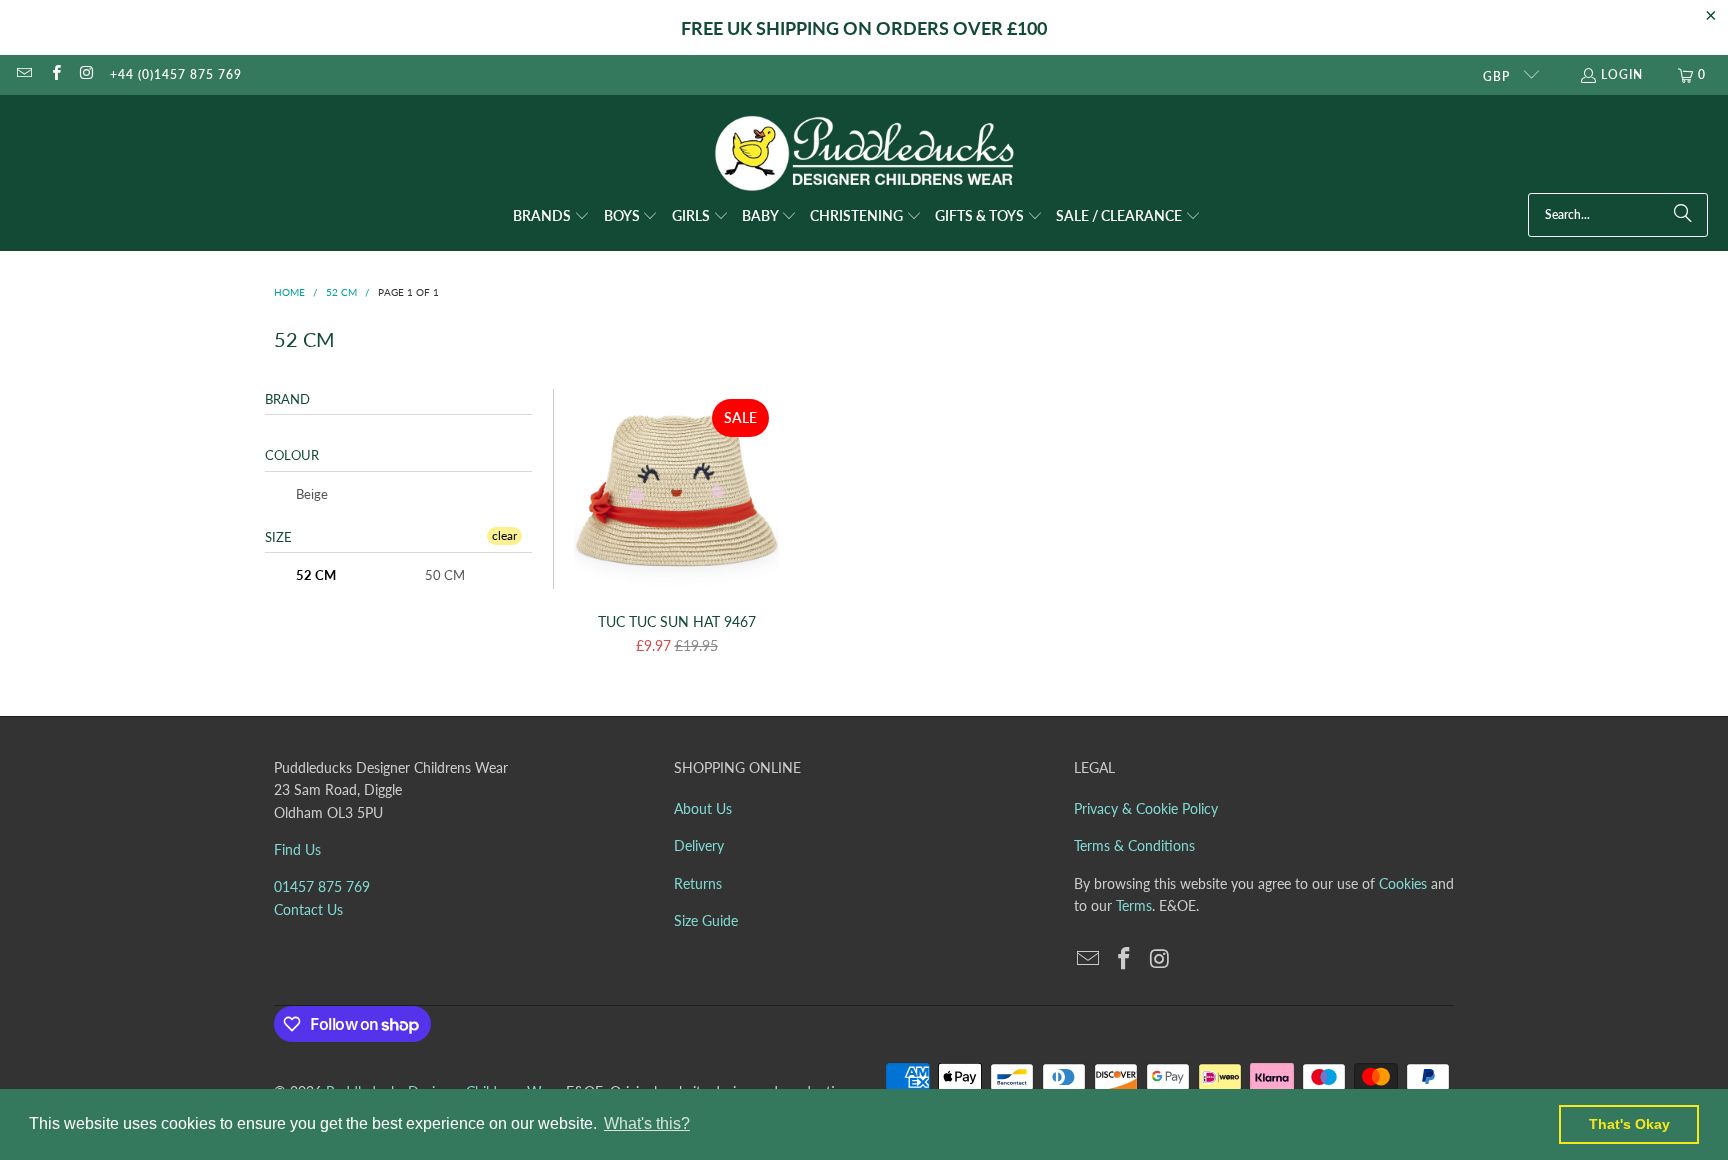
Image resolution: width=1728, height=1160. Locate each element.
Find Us (297, 849)
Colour (292, 455)
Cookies (1403, 883)
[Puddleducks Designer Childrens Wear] (864, 153)
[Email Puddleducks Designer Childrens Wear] (23, 74)
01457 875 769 (322, 886)
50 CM (443, 575)
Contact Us (308, 909)
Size (278, 537)
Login (1622, 74)
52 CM (314, 575)
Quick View (677, 534)
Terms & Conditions (1134, 845)
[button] (551, 217)
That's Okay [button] (1629, 1124)
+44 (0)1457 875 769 (176, 74)
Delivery (699, 845)
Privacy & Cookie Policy (1146, 808)
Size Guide (706, 920)
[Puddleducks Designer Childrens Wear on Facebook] (54, 74)
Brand (287, 399)
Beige (310, 494)
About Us (703, 808)
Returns (698, 883)
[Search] (1683, 215)
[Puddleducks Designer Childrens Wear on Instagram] (86, 74)
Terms (1134, 905)
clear (504, 535)
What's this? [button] (647, 1123)
